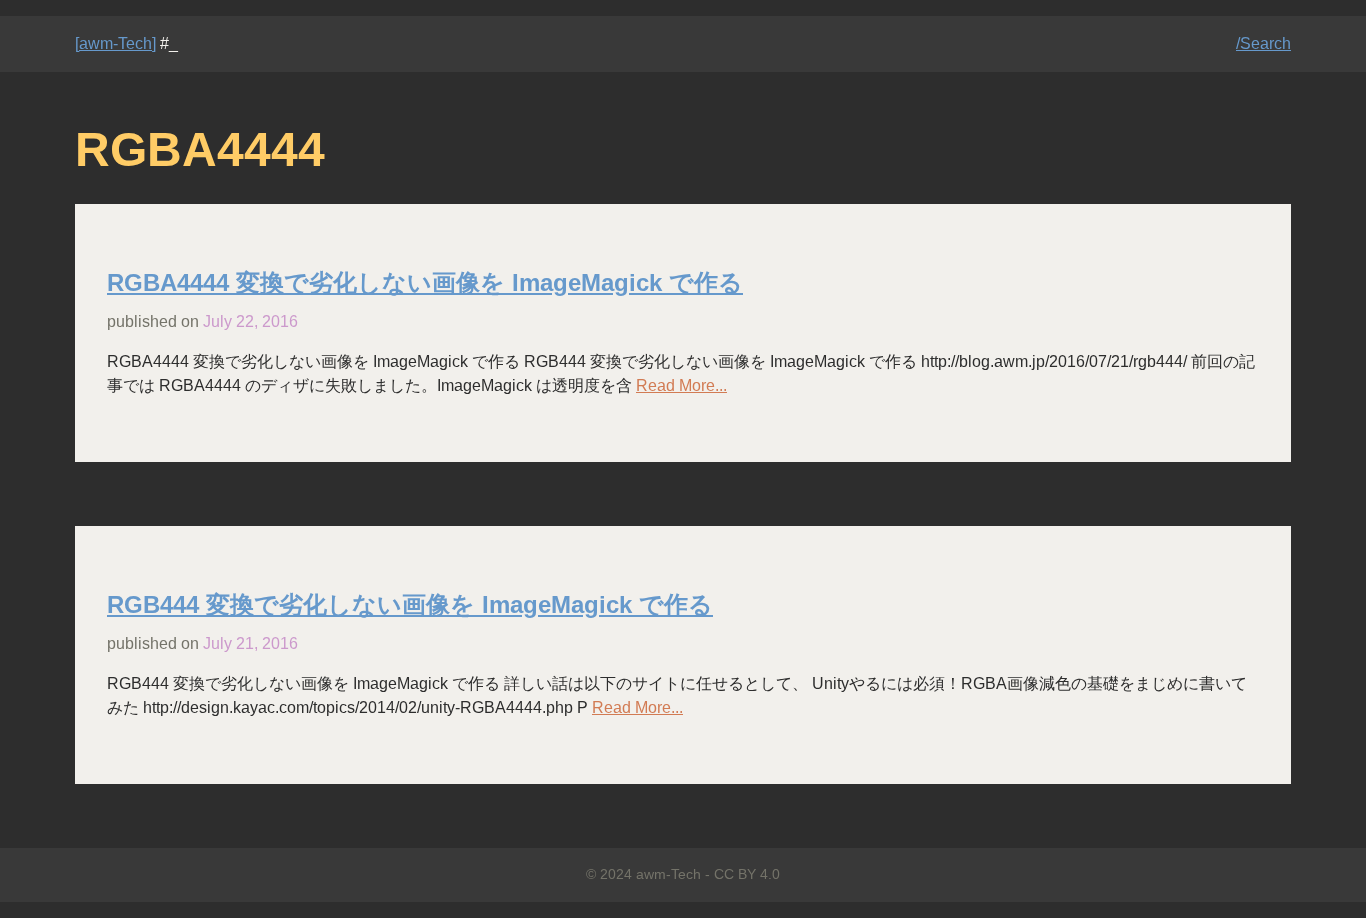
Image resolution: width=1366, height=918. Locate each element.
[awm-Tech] (115, 43)
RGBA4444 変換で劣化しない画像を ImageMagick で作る (425, 282)
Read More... (681, 385)
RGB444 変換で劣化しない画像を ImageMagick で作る (410, 604)
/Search (1263, 43)
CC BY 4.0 (747, 874)
